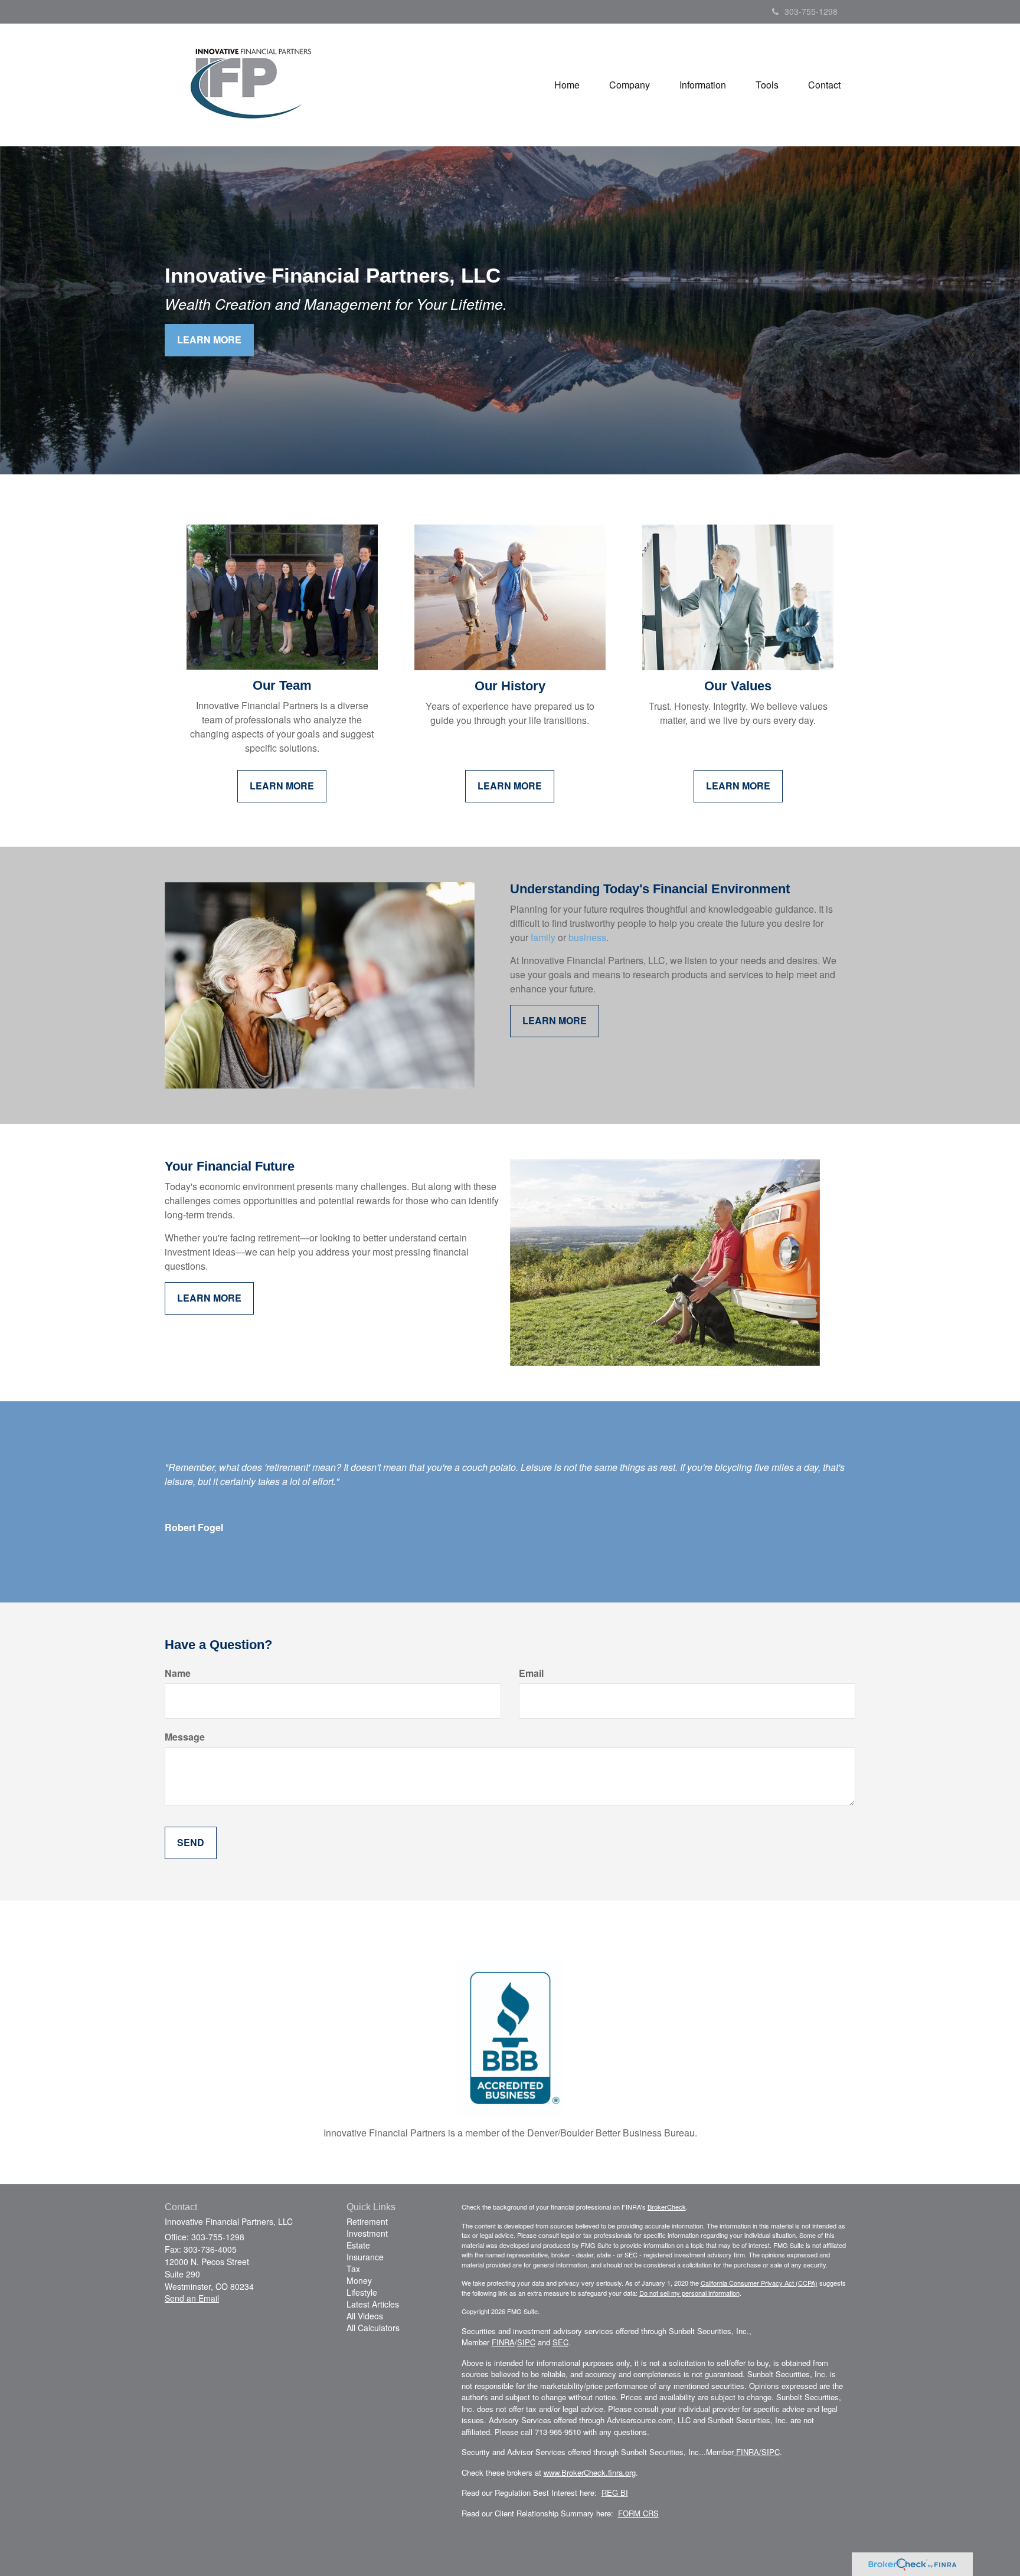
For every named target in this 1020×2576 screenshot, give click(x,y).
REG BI (615, 2493)
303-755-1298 (811, 11)
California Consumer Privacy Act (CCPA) (759, 2283)
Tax (353, 2269)
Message (185, 1737)
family (543, 937)
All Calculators (373, 2328)
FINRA (503, 2342)
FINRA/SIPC (757, 2452)
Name (178, 1673)
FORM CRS (638, 2513)
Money (359, 2280)
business (587, 937)
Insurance (365, 2257)
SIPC (526, 2342)
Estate (358, 2245)
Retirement (367, 2221)
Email (531, 1673)
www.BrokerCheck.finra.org (590, 2472)
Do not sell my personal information (689, 2293)
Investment (367, 2233)
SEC (560, 2342)
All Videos (365, 2316)
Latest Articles (373, 2304)
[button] (630, 85)
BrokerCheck (667, 2207)
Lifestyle (362, 2292)
